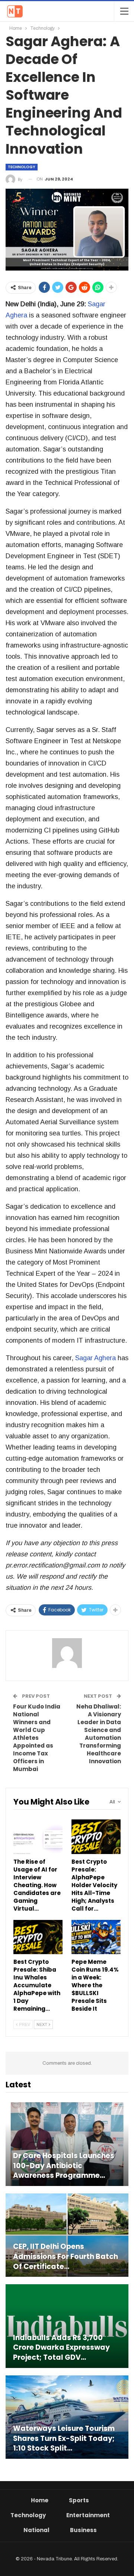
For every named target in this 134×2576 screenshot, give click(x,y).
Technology (22, 167)
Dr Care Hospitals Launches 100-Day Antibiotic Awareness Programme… (64, 2166)
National (36, 2530)
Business (83, 2530)
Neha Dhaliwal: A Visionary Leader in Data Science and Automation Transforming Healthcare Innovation (99, 1734)
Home (40, 2500)
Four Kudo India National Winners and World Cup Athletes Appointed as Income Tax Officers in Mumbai (37, 1738)
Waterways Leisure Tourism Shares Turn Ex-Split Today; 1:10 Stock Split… (64, 2438)
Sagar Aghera (95, 1358)
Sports (79, 2500)
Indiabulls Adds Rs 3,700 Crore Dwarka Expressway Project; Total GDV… (61, 2348)
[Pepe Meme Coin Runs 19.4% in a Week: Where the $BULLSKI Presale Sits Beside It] (96, 1937)
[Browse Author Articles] (67, 1653)
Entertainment (88, 2515)
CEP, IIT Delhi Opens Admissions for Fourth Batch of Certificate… (66, 2257)
